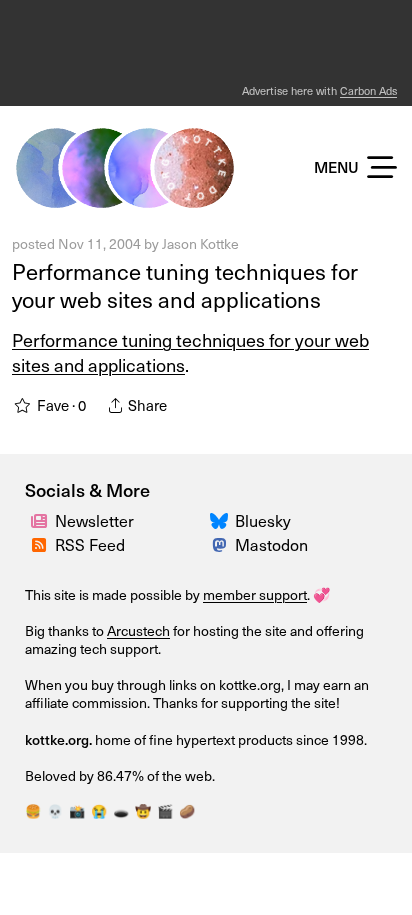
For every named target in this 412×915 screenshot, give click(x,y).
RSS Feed (90, 544)
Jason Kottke (200, 243)
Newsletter (94, 520)
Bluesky (263, 520)
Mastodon (271, 544)
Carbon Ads (368, 90)
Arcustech (138, 630)
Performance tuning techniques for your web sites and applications (185, 285)
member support (255, 594)
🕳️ (121, 810)
